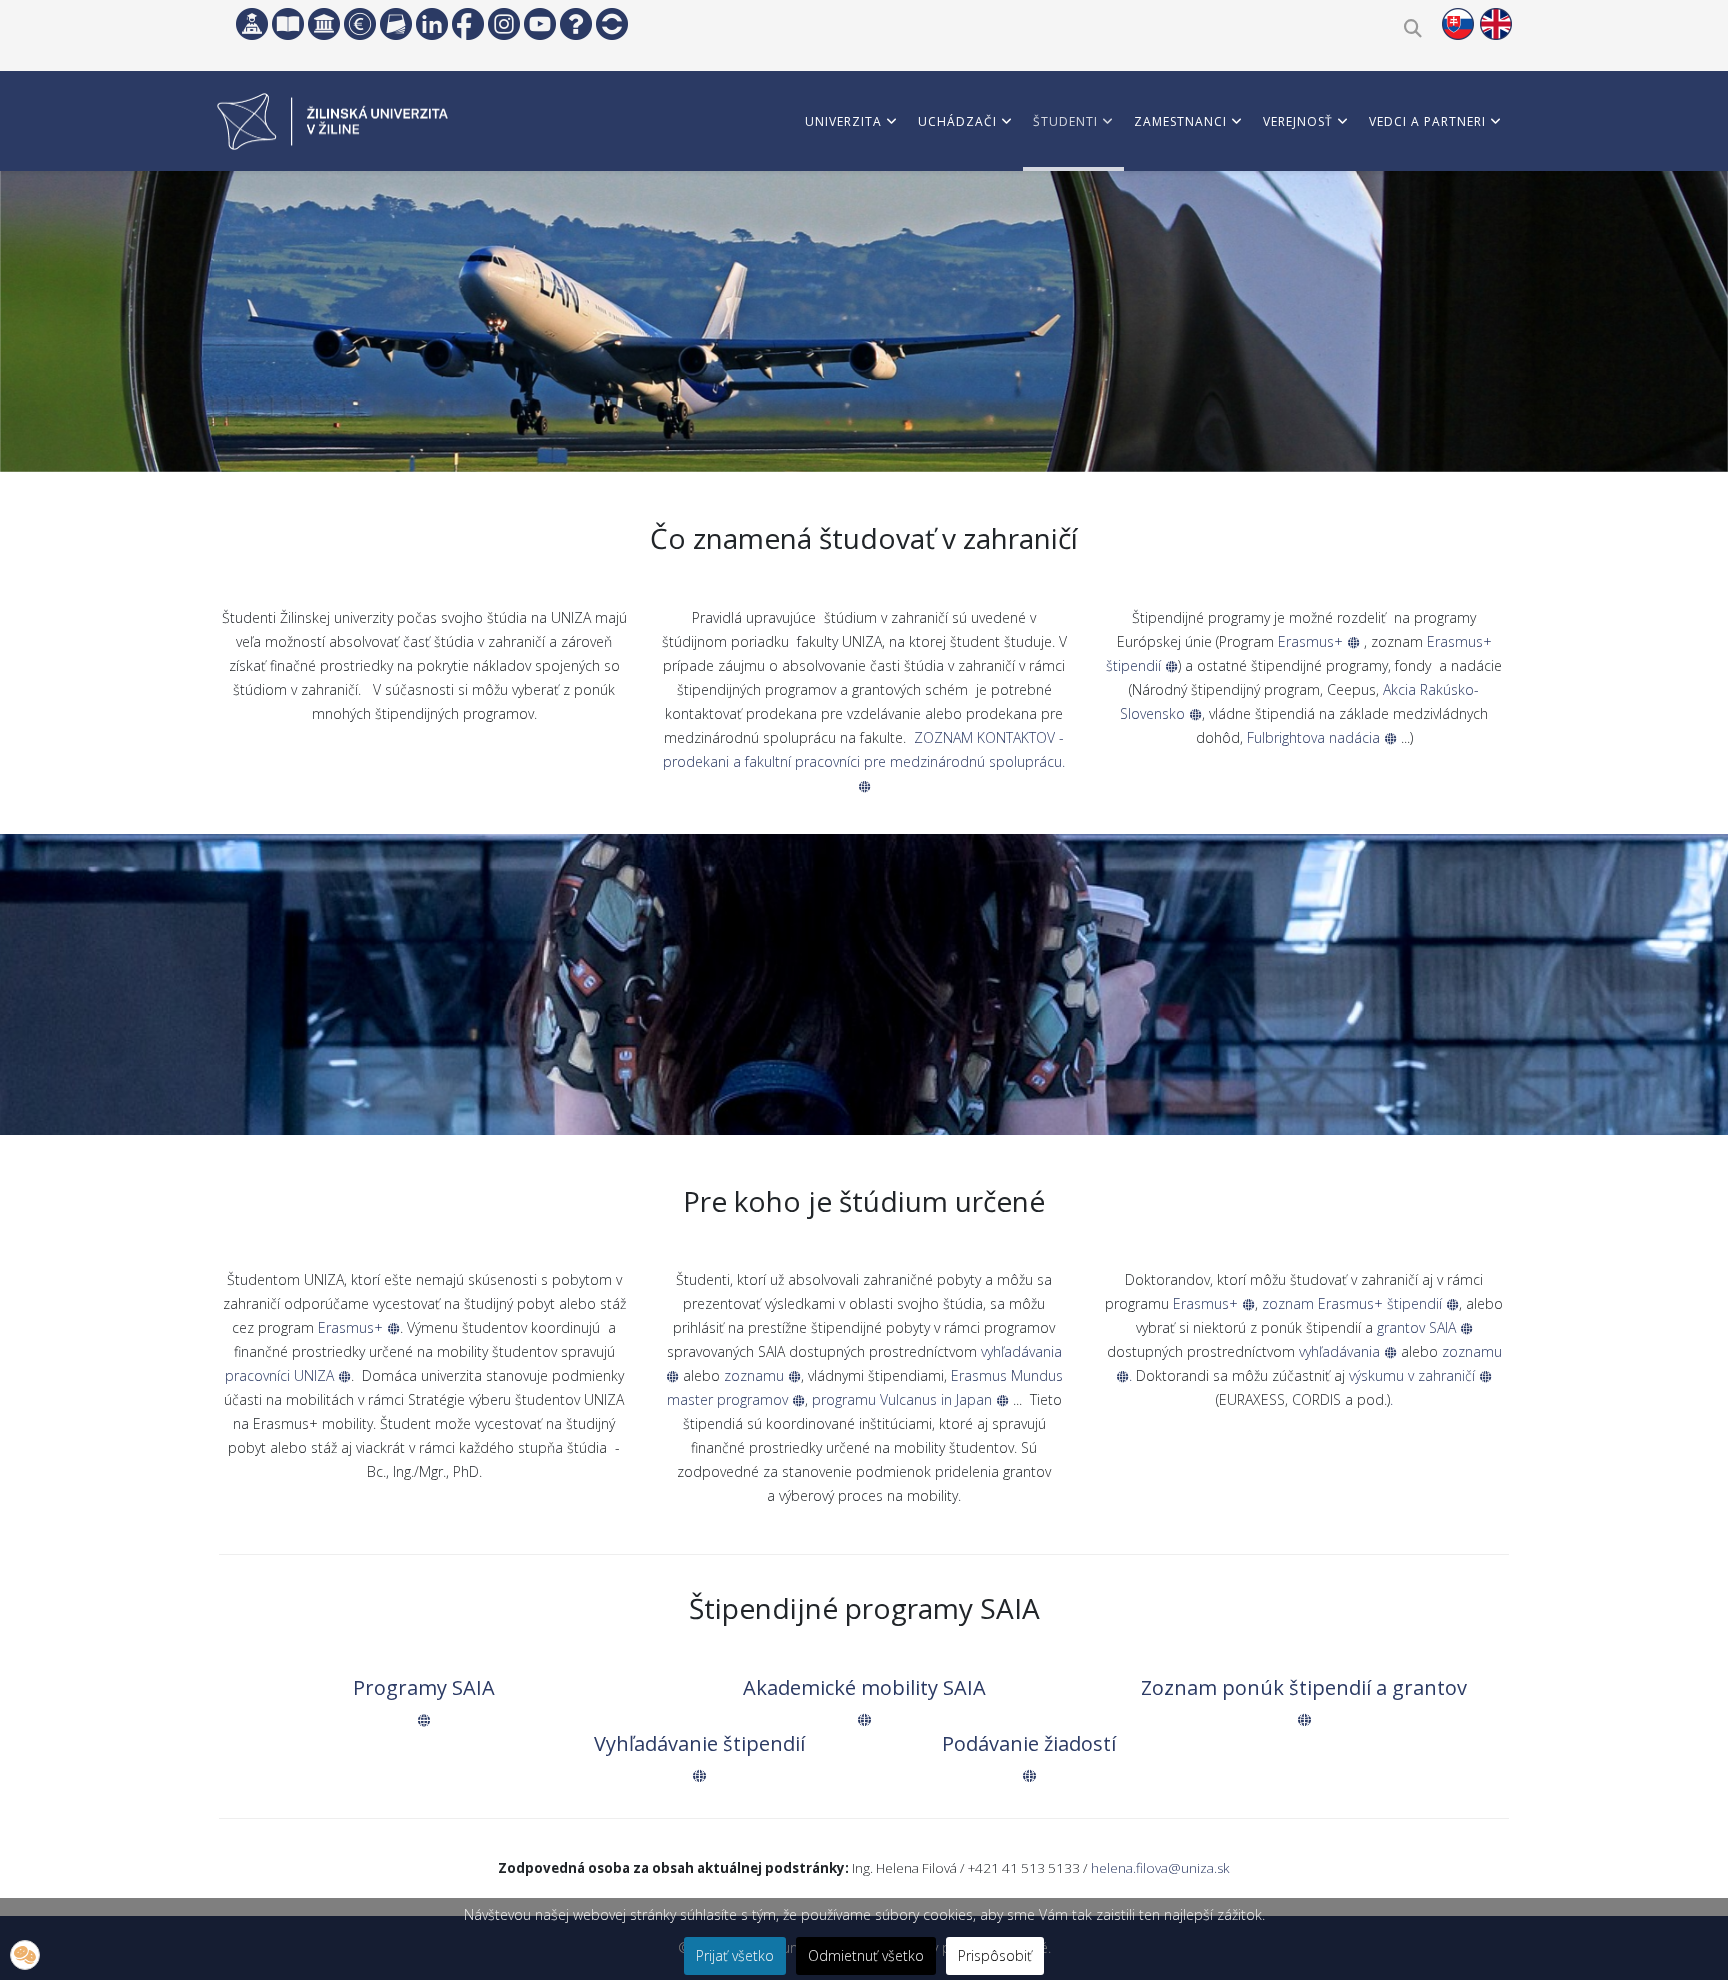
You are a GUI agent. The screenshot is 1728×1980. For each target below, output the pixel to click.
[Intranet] (324, 24)
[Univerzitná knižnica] (288, 24)
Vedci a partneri (1427, 121)
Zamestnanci (1180, 121)
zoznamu (756, 1375)
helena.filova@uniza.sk (1160, 1868)
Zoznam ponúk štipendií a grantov (1304, 1687)
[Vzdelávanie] (252, 24)
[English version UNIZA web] (1496, 24)
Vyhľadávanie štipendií (699, 1743)
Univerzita (843, 121)
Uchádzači (957, 121)
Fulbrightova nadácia (1315, 737)
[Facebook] (468, 24)
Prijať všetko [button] (735, 1955)
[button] (25, 1955)
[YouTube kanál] (540, 24)
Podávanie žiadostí (1029, 1743)
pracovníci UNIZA (281, 1375)
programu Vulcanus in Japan (904, 1399)
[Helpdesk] (576, 24)
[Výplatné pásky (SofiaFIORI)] (360, 24)
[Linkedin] (432, 24)
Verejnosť (1298, 121)
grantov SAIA (1418, 1327)
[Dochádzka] (612, 24)
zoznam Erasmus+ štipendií (1354, 1303)
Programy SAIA (424, 1687)
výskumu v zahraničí (1414, 1375)
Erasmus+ (1312, 641)
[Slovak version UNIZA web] (1458, 24)
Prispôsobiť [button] (995, 1955)
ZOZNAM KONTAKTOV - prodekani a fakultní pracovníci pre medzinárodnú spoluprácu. (864, 749)
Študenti (1065, 121)
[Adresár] (396, 24)
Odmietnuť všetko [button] (866, 1955)
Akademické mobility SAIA (864, 1687)
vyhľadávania (1341, 1351)
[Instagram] (504, 24)
